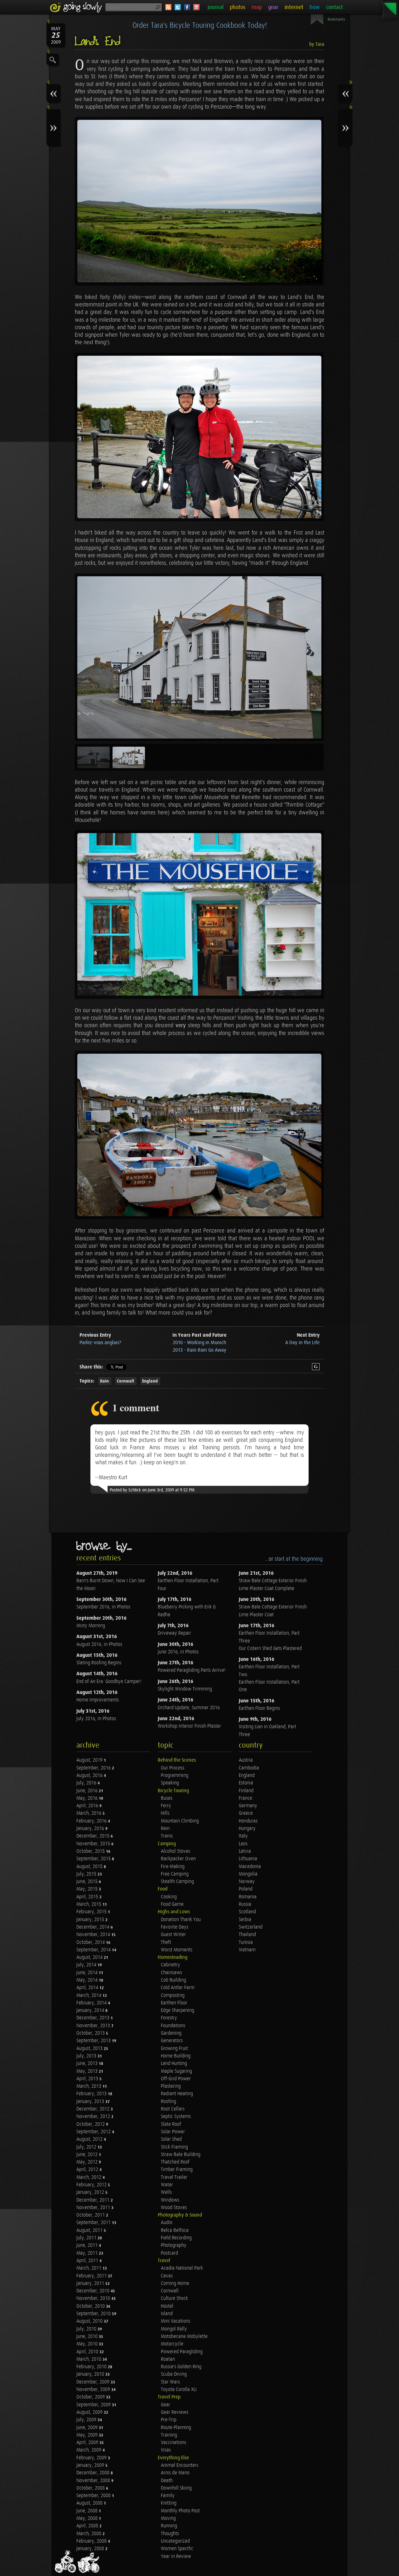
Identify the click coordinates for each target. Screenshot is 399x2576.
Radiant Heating (177, 2094)
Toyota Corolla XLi (179, 2390)
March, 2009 (89, 2450)
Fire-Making (173, 1867)
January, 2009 (91, 2465)
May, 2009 (88, 2435)
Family (168, 2496)
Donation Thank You (181, 1920)
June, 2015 (88, 1882)
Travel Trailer (174, 2177)
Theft (166, 1942)
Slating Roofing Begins (99, 1663)
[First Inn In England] (199, 657)
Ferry (166, 1806)
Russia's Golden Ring (181, 2367)
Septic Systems (176, 2117)
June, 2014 (88, 1973)
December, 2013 (94, 2018)
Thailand (247, 1935)
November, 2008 (94, 2481)
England (150, 1381)
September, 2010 (94, 2314)
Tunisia (246, 1942)
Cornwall (125, 1381)
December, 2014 (94, 1927)
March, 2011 (89, 2268)
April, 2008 (88, 2526)
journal (216, 7)
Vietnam (247, 1950)
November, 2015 (94, 1844)
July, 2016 (87, 1783)
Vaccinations (173, 2443)
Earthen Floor (174, 2003)
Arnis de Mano (175, 2473)
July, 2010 (87, 2329)
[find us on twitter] (178, 7)
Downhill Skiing (176, 2488)
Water (167, 2185)
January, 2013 (91, 2102)
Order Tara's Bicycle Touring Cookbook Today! (200, 26)
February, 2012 (92, 2185)
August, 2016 (90, 1776)
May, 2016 (88, 1798)
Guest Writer (173, 1935)
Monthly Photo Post (180, 2511)
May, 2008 (88, 2518)
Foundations (173, 2026)
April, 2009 (88, 2443)
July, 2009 (87, 2420)
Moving (168, 2518)
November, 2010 (94, 2298)
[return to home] (77, 7)
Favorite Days (175, 1927)
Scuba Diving (174, 2374)
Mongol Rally (174, 2329)
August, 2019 (90, 1760)
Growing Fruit (174, 2049)
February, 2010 (92, 2367)
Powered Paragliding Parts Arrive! (192, 1670)
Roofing (168, 2102)
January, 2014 (91, 2010)
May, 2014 (88, 1980)
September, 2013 (94, 2041)
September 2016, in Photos (103, 1607)
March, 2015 (89, 1904)
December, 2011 (94, 2200)
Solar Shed (171, 2139)
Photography (174, 2245)
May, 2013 (88, 2071)
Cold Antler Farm (178, 1988)
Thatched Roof (175, 2162)
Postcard (169, 2253)
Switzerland (251, 1927)
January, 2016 (91, 1829)
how (315, 7)
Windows (170, 2200)
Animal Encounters (180, 2465)
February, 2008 (92, 2541)
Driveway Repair (174, 1633)
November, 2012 (94, 2117)
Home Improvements (98, 1700)
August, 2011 (90, 2230)
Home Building (176, 2056)
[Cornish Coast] (199, 201)
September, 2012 (94, 2132)
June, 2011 (88, 2245)
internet (294, 7)
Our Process (173, 1768)
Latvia (245, 1851)
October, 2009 (91, 2397)
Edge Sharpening (178, 2010)
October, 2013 (91, 2033)
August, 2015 (90, 1867)
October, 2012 (91, 2124)
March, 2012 (89, 2177)
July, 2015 (87, 1874)
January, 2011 (91, 2283)
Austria (246, 1760)
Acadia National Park (182, 2268)
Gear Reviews (175, 2412)
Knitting (169, 2503)
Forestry (169, 2018)
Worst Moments (177, 1950)
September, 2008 (94, 2496)
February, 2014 (92, 2003)
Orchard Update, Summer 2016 (189, 1708)
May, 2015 (88, 1889)
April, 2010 (88, 2352)
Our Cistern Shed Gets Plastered (270, 1649)
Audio (167, 2223)
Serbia (245, 1920)
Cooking (169, 1897)
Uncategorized (175, 2541)
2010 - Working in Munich (199, 1343)
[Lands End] (199, 437)
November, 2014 (94, 1935)
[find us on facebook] (187, 7)
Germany (248, 1806)
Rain (104, 1381)
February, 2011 (92, 2276)
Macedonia (250, 1867)
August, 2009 (90, 2412)
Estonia (246, 1783)
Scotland (247, 1912)
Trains (167, 1836)
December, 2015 (94, 1836)
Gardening (171, 2033)
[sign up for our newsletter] (196, 7)
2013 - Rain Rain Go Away (199, 1350)
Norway (247, 1882)
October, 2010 (91, 2306)
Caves (167, 2276)
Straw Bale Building (181, 2155)
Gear (166, 2405)
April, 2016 (88, 1806)
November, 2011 (94, 2208)
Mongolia (248, 1874)
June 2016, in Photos (178, 1652)
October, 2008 (91, 2488)
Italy (243, 1836)
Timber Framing (177, 2170)
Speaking (170, 1783)
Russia (245, 1904)
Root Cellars (173, 2109)
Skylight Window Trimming (185, 1689)
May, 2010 (88, 2344)
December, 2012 (94, 2109)
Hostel (167, 2306)
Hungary (247, 1829)
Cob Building (173, 1980)
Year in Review (176, 2556)
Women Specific (177, 2549)
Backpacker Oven (178, 1859)
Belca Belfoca (175, 2230)
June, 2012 (88, 2155)
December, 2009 (94, 2382)
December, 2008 (94, 2473)
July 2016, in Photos (96, 1719)
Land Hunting (174, 2064)
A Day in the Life (302, 1343)
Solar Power (173, 2132)
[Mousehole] (199, 1135)
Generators (172, 2041)
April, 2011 (88, 2261)
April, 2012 (88, 2170)
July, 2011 (87, 2238)
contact (334, 7)
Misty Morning (91, 1626)
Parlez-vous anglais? (100, 1343)
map (257, 7)
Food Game (172, 1904)
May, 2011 (88, 2253)
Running (169, 2526)
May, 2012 (88, 2162)
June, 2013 (88, 2064)
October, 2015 (91, 1851)
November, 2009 (94, 2390)
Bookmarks (336, 19)
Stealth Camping (177, 1882)
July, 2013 (87, 2056)
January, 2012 (91, 2192)
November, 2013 (94, 2026)
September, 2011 (94, 2223)
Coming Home (175, 2283)
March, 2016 (89, 1813)
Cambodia (249, 1768)
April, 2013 (88, 2079)
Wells (166, 2192)
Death (167, 2481)
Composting (173, 1995)
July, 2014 (87, 1965)
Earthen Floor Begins (259, 1708)
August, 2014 (90, 1957)
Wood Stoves (174, 2208)
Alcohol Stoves (175, 1851)
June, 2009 (88, 2428)
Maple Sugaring (176, 2071)
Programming (175, 1776)
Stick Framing (174, 2147)
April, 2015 (88, 1897)
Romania (248, 1897)
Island (167, 2314)
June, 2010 (88, 2337)
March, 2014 (89, 1995)
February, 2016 (92, 1821)
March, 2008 (89, 2534)
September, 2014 (94, 1950)
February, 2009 (92, 2458)
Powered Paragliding (182, 2352)
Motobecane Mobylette (184, 2337)
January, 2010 (91, 2374)
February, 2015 (92, 1912)
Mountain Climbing (180, 1821)
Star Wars (170, 2382)
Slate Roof (171, 2124)
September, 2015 (94, 1859)
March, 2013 (89, 2086)
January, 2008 (91, 2549)
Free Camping (175, 1874)
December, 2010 (94, 2291)
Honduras (248, 1821)
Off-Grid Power (176, 2079)
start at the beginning (299, 1559)
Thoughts (170, 2534)
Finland (246, 1791)
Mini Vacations (175, 2321)
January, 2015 (91, 1920)
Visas (166, 2450)
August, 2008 (90, 2503)
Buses (167, 1798)
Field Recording (176, 2238)
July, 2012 (87, 2147)
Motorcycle (172, 2344)
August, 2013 (90, 2049)
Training (169, 2435)
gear (273, 7)
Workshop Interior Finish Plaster (189, 1726)
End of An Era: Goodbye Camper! (109, 1682)
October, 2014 (91, 1942)
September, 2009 (94, 2405)
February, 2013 (92, 2094)
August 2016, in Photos (99, 1644)
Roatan (168, 2359)
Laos (243, 1844)
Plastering (171, 2086)
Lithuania (248, 1859)
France (245, 1798)
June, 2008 (88, 2511)
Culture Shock (174, 2298)
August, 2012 (90, 2139)
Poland (246, 1889)
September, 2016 (94, 1768)
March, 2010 (89, 2359)
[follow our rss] (168, 7)
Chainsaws (171, 1973)
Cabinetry (171, 1965)
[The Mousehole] (199, 915)
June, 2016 (88, 1791)
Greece (246, 1813)
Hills (165, 1813)
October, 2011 (91, 2215)
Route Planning (176, 2428)
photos (238, 7)
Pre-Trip (169, 2420)
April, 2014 (88, 1988)
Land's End (98, 42)
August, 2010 (90, 2321)
